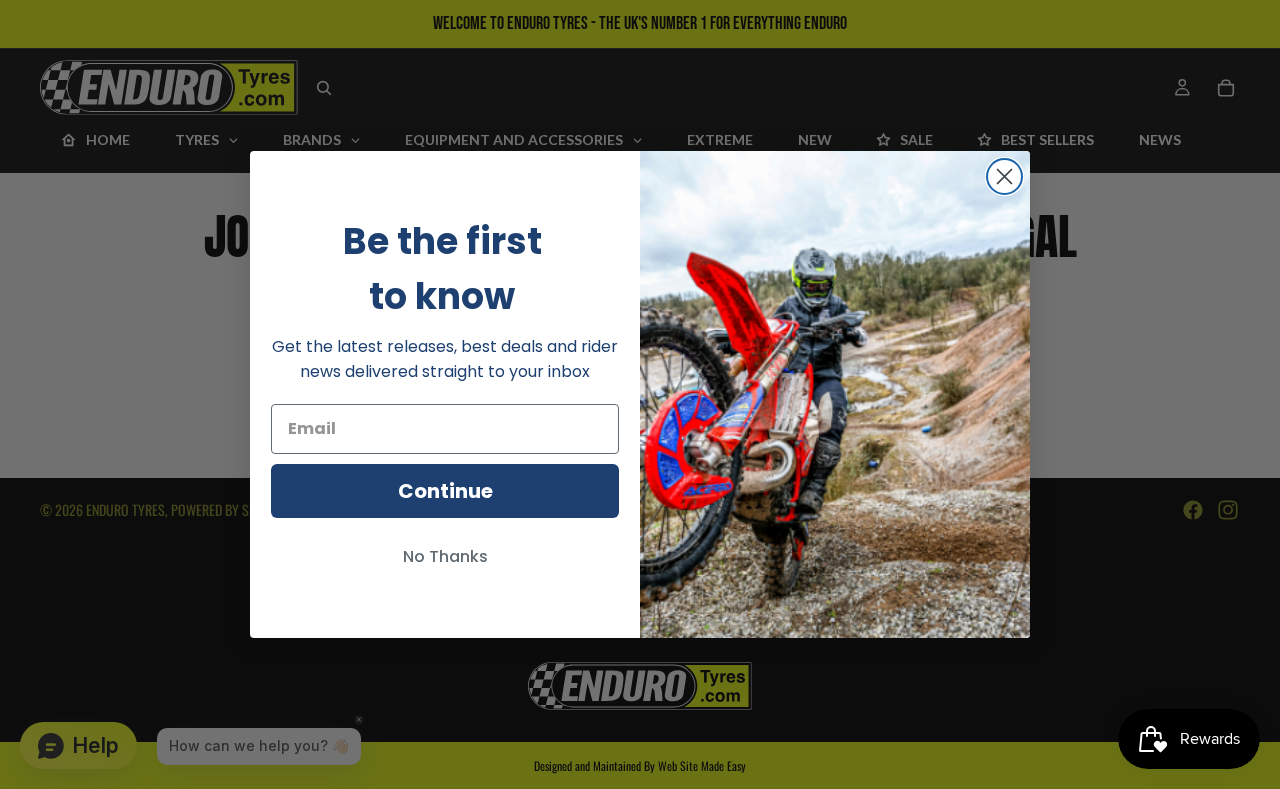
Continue (445, 491)
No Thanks (445, 556)
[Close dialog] (1004, 176)
